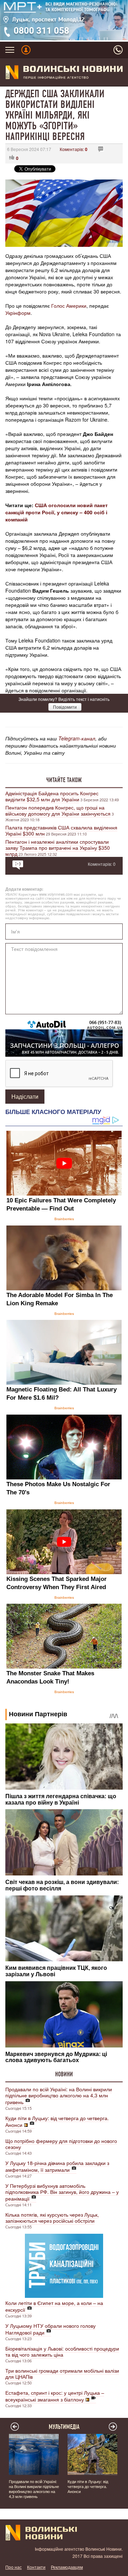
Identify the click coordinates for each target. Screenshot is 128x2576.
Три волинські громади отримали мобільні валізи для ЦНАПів (62, 2374)
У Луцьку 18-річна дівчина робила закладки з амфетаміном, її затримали (57, 2166)
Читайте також (64, 780)
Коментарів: (74, 149)
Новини (64, 2074)
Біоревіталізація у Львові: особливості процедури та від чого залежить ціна (62, 2351)
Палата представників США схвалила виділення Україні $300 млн (61, 830)
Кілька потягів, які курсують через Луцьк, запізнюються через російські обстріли (52, 2218)
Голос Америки (69, 306)
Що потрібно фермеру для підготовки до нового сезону (61, 2144)
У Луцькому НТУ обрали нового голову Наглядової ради (50, 2329)
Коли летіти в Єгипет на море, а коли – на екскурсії (54, 2306)
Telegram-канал (77, 738)
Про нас (14, 2567)
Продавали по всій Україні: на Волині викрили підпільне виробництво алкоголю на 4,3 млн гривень (59, 2096)
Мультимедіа (64, 2427)
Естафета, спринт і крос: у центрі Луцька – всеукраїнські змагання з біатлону (55, 2396)
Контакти (36, 2567)
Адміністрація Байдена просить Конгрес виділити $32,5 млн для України (52, 796)
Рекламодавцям (67, 2567)
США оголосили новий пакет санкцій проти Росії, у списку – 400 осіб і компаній (57, 512)
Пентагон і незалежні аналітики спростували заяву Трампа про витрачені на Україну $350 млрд (58, 848)
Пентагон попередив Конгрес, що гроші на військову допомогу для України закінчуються (58, 810)
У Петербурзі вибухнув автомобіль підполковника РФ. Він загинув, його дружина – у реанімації (62, 2192)
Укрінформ (18, 313)
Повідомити (65, 707)
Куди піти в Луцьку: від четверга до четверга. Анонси (57, 2121)
